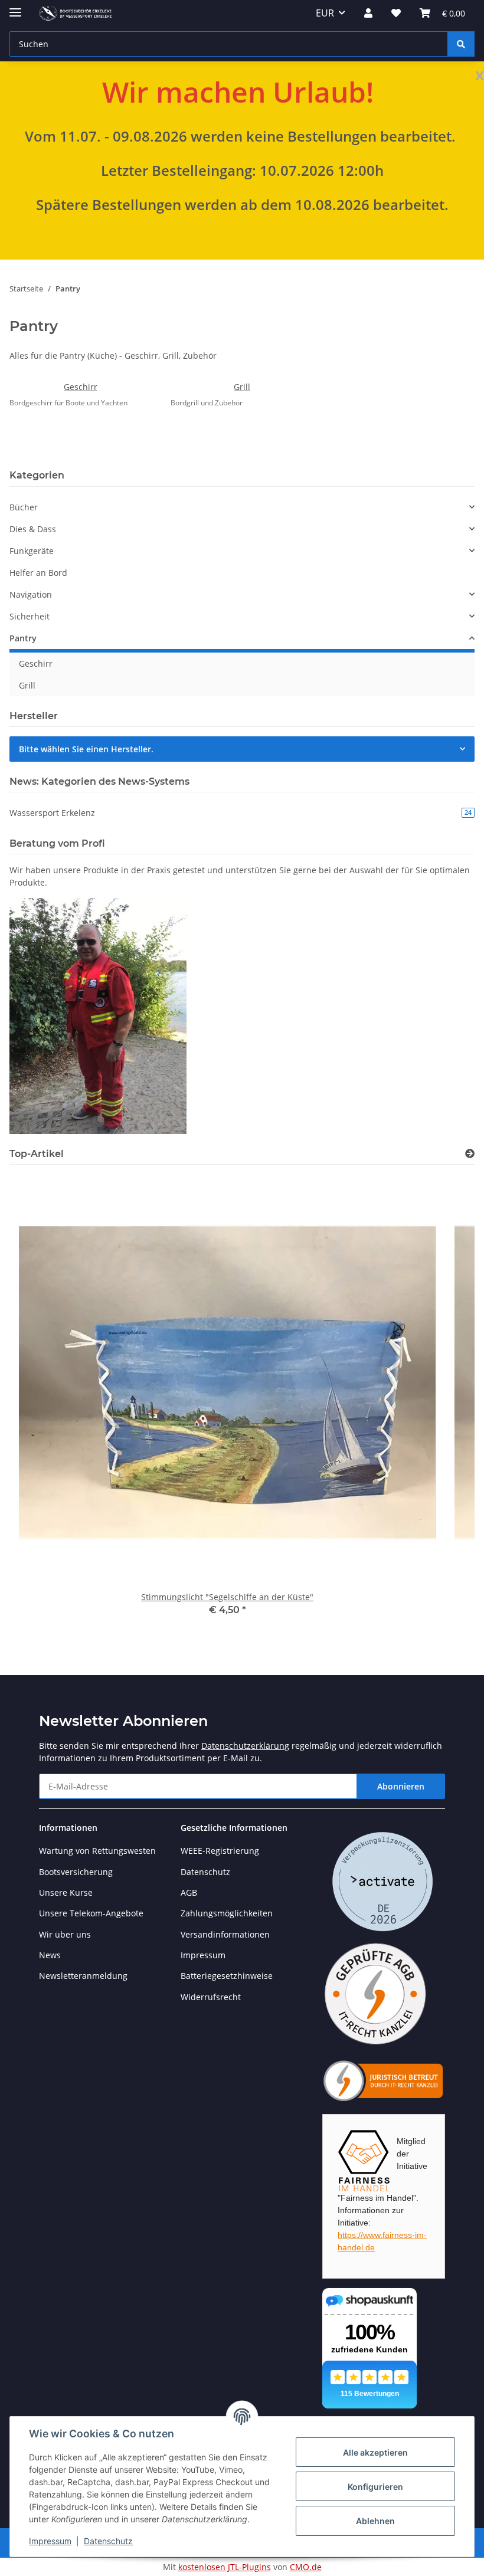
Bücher (24, 507)
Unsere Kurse (66, 1892)
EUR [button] (325, 13)
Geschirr (81, 387)
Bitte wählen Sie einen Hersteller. (86, 749)
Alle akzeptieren (375, 2452)
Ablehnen (375, 2521)
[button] (368, 13)
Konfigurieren (375, 2487)
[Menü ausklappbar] (15, 7)
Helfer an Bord (38, 573)
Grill (242, 387)
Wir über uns (65, 1934)
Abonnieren (401, 1786)
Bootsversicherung (76, 1872)
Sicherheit (30, 616)
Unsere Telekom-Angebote (91, 1913)
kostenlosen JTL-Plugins (225, 2567)
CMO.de (306, 2567)
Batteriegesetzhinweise (227, 1976)
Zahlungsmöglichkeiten (227, 1913)
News (50, 1955)
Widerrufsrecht (211, 1997)
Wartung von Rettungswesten (97, 1851)
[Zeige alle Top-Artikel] (470, 1154)
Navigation (31, 594)
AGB (189, 1892)
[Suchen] (461, 44)
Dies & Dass (33, 529)
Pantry (23, 638)
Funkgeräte (32, 551)
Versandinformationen (225, 1934)
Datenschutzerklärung (245, 1746)
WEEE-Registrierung (220, 1851)
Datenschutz (108, 2541)
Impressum (50, 2541)
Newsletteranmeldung (83, 1976)
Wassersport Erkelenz (241, 813)
